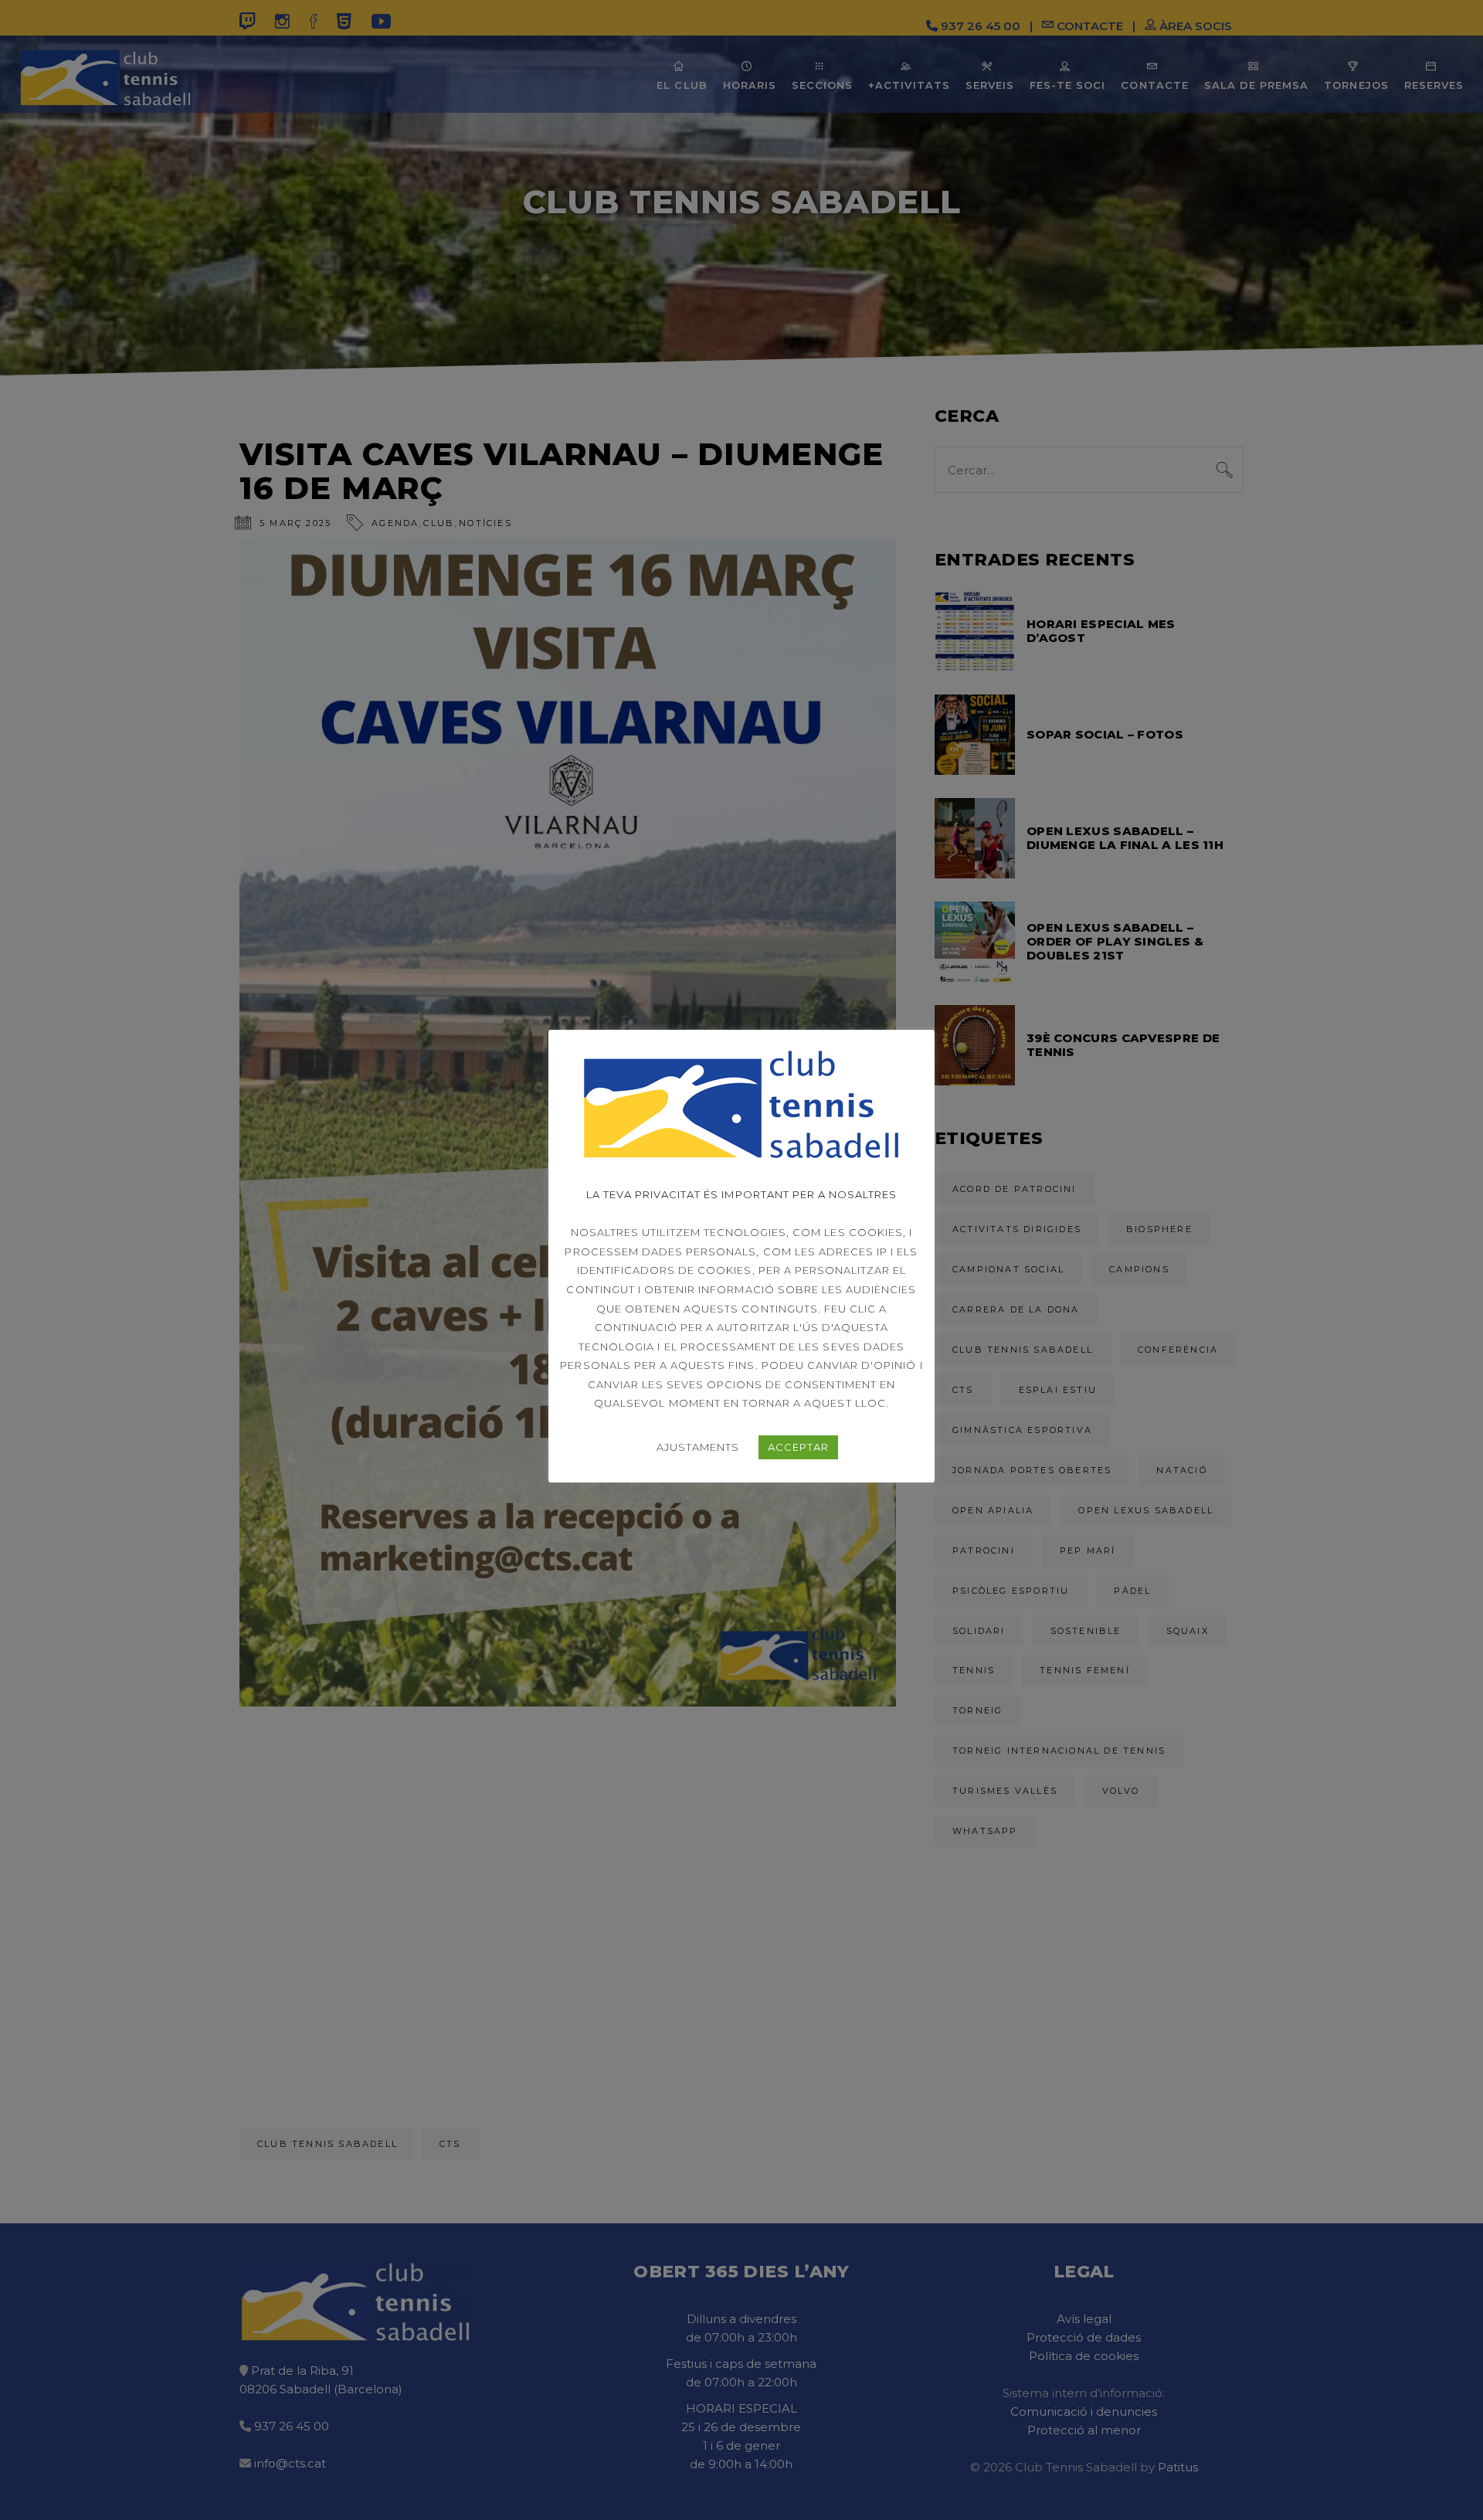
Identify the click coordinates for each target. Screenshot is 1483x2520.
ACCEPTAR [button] (798, 1447)
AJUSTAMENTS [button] (698, 1447)
